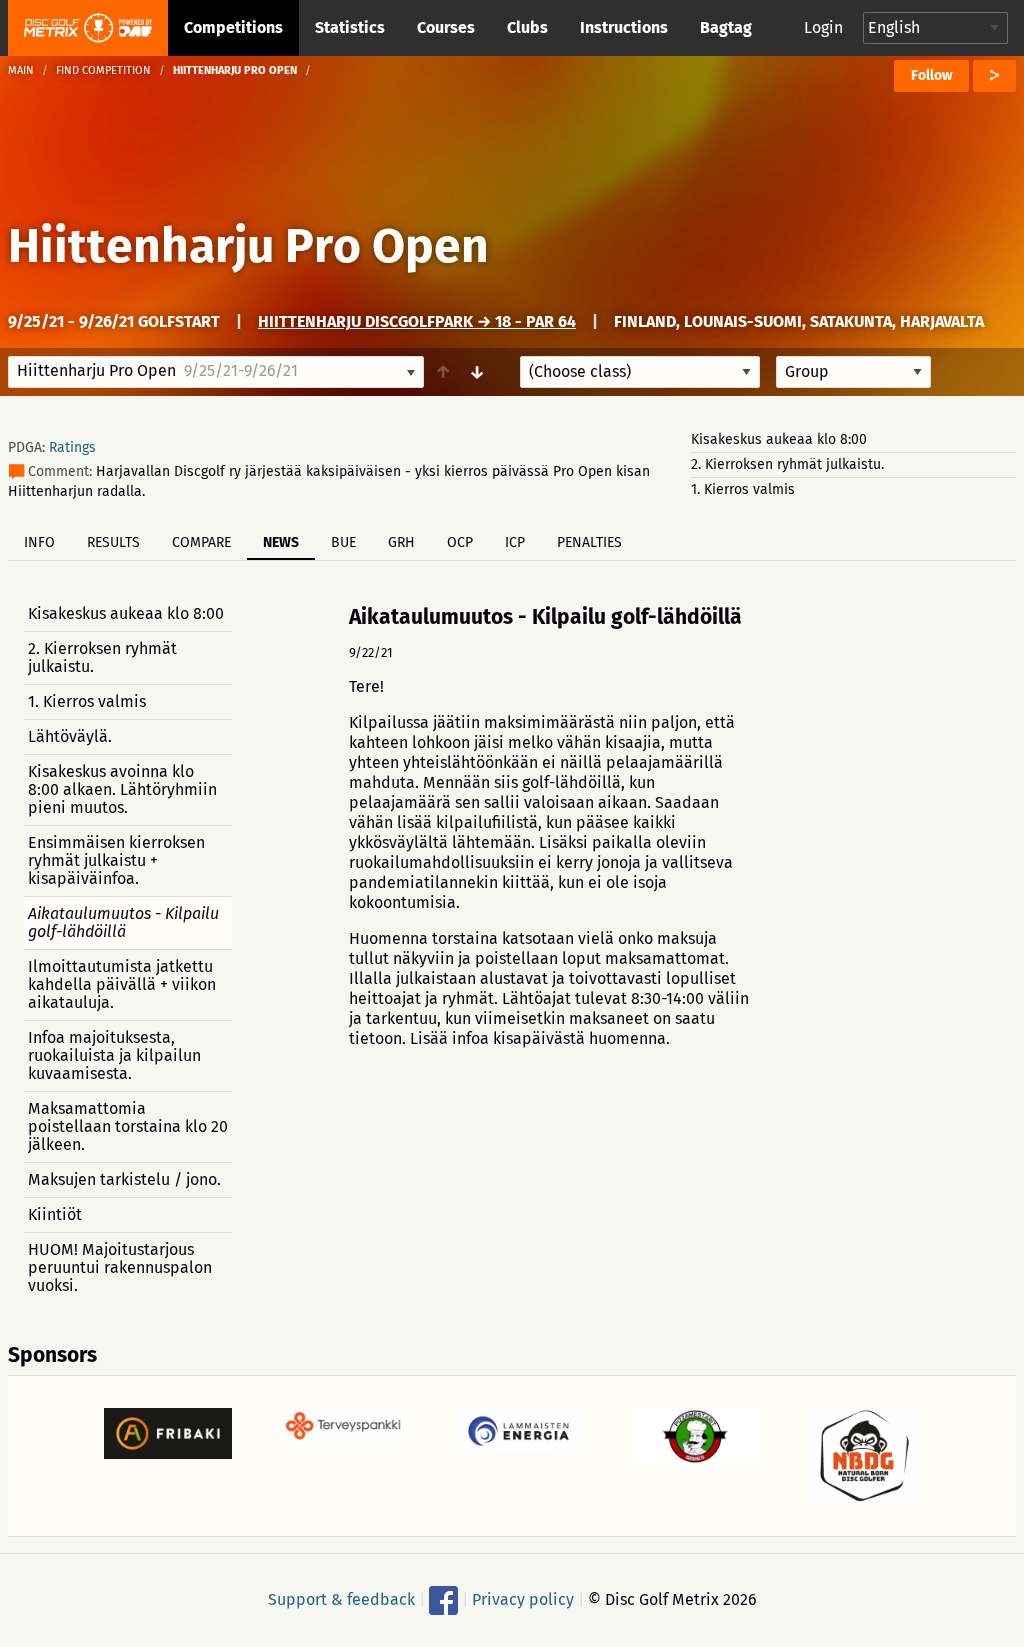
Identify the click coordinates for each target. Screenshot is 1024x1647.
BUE (343, 542)
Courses (446, 27)
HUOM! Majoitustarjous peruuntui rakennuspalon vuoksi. (120, 1267)
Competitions (233, 27)
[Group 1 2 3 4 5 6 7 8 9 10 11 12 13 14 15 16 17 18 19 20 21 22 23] (853, 372)
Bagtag (726, 27)
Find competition (103, 70)
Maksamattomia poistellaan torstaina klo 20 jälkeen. (128, 1126)
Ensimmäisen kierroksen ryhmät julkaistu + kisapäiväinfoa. (116, 860)
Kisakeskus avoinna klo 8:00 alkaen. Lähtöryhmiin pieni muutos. (122, 789)
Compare (201, 542)
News (281, 542)
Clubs (527, 27)
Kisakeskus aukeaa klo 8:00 (779, 439)
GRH (401, 542)
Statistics (350, 27)
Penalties (589, 542)
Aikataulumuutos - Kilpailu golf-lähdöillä (123, 922)
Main (21, 70)
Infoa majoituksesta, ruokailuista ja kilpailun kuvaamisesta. (114, 1055)
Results (113, 542)
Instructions (624, 27)
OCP (460, 542)
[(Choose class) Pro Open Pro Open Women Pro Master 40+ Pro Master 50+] (640, 372)
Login (823, 27)
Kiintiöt (55, 1214)
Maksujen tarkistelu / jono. (124, 1179)
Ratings (72, 447)
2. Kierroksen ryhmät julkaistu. (787, 464)
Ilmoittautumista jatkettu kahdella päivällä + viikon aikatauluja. (122, 984)
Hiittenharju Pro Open (248, 246)
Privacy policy (523, 1599)
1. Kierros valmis (743, 489)
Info (39, 542)
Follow (931, 75)
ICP (515, 542)
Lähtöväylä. (70, 736)
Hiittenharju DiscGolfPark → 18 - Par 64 (417, 321)
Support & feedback (341, 1599)
